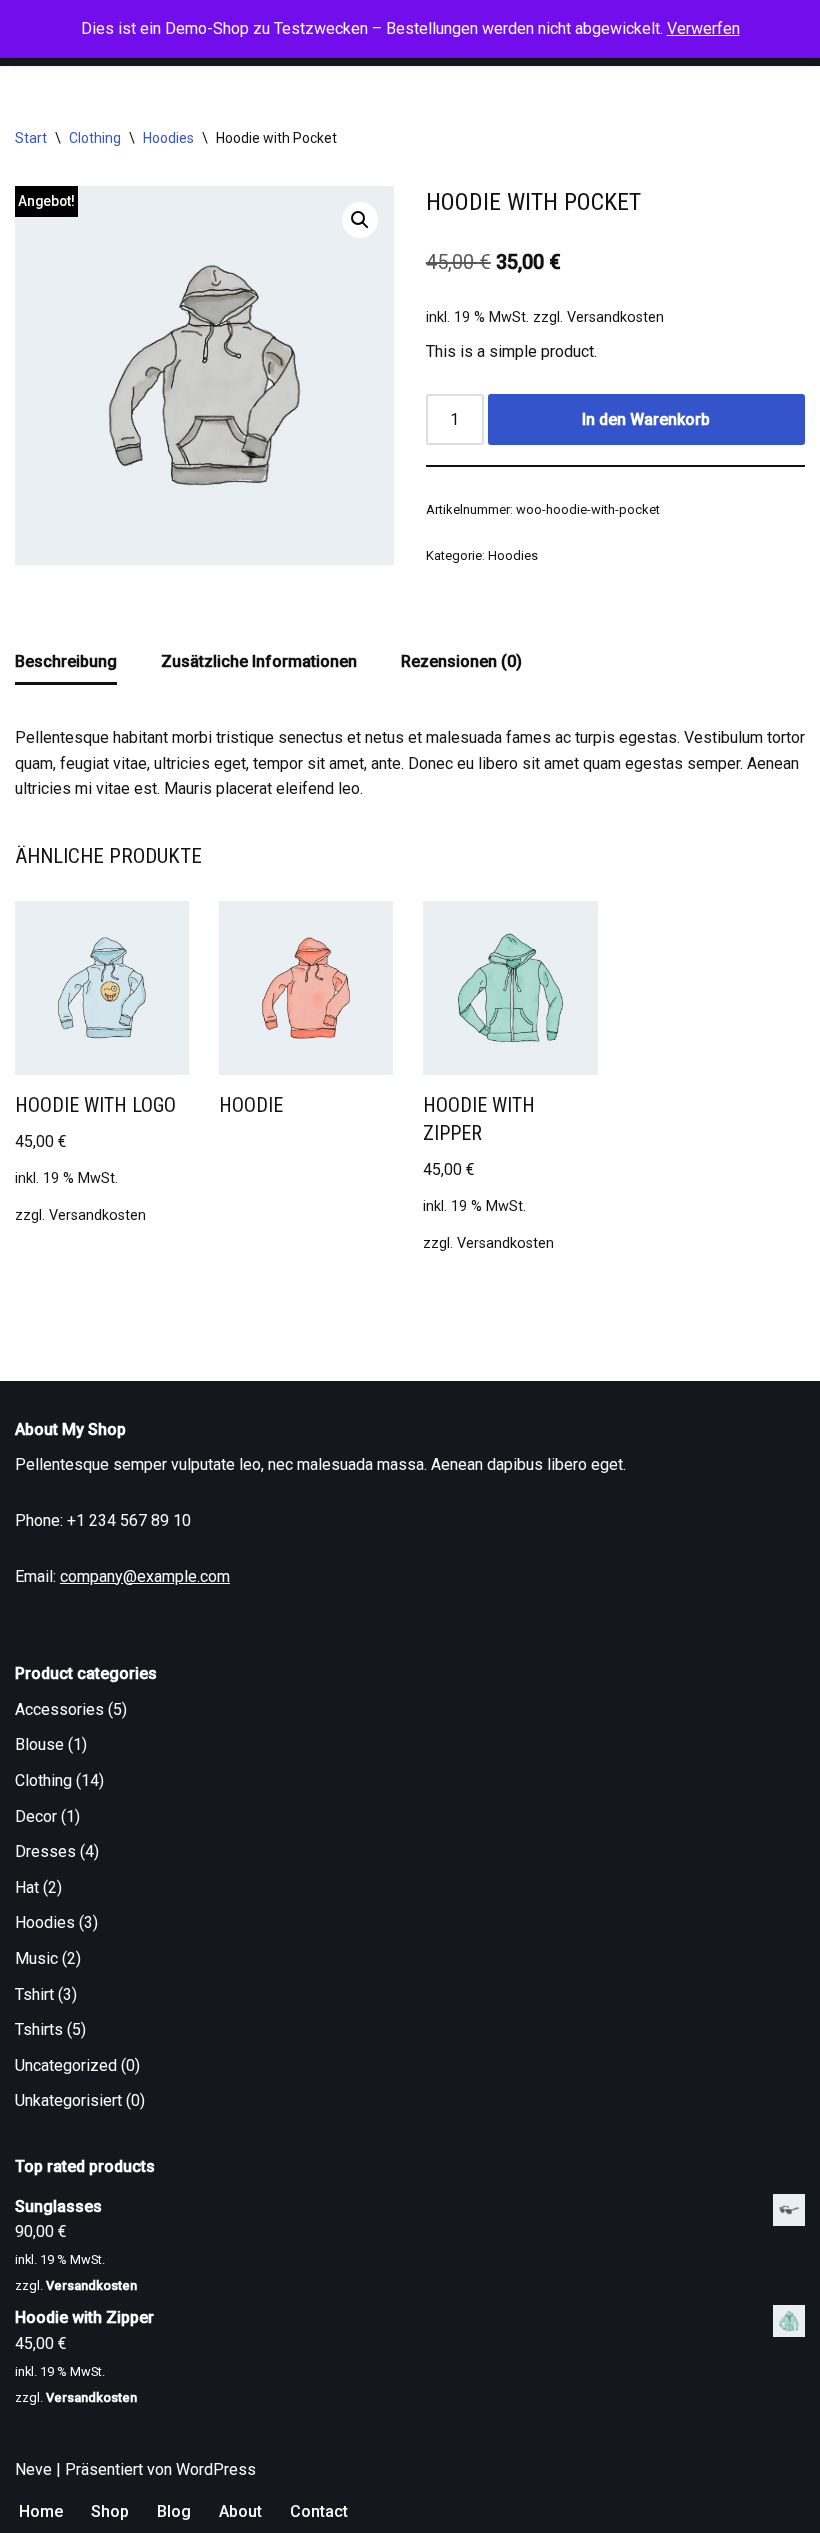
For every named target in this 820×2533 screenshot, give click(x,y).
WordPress (216, 2469)
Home (41, 2511)
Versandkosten (615, 317)
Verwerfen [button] (703, 28)
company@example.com (145, 1576)
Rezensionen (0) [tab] (461, 661)
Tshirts (39, 2029)
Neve (33, 2469)
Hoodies (168, 138)
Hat (27, 1887)
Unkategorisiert (68, 2100)
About (240, 2511)
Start (31, 138)
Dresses (45, 1851)
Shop (110, 2511)
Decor (36, 1816)
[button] (360, 220)
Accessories (59, 1709)
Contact (319, 2511)
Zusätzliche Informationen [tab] (259, 661)
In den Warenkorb (646, 419)
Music (36, 1958)
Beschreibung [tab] (66, 661)
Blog (174, 2511)
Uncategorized (66, 2065)
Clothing (95, 138)
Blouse (39, 1744)
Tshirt (34, 1994)
